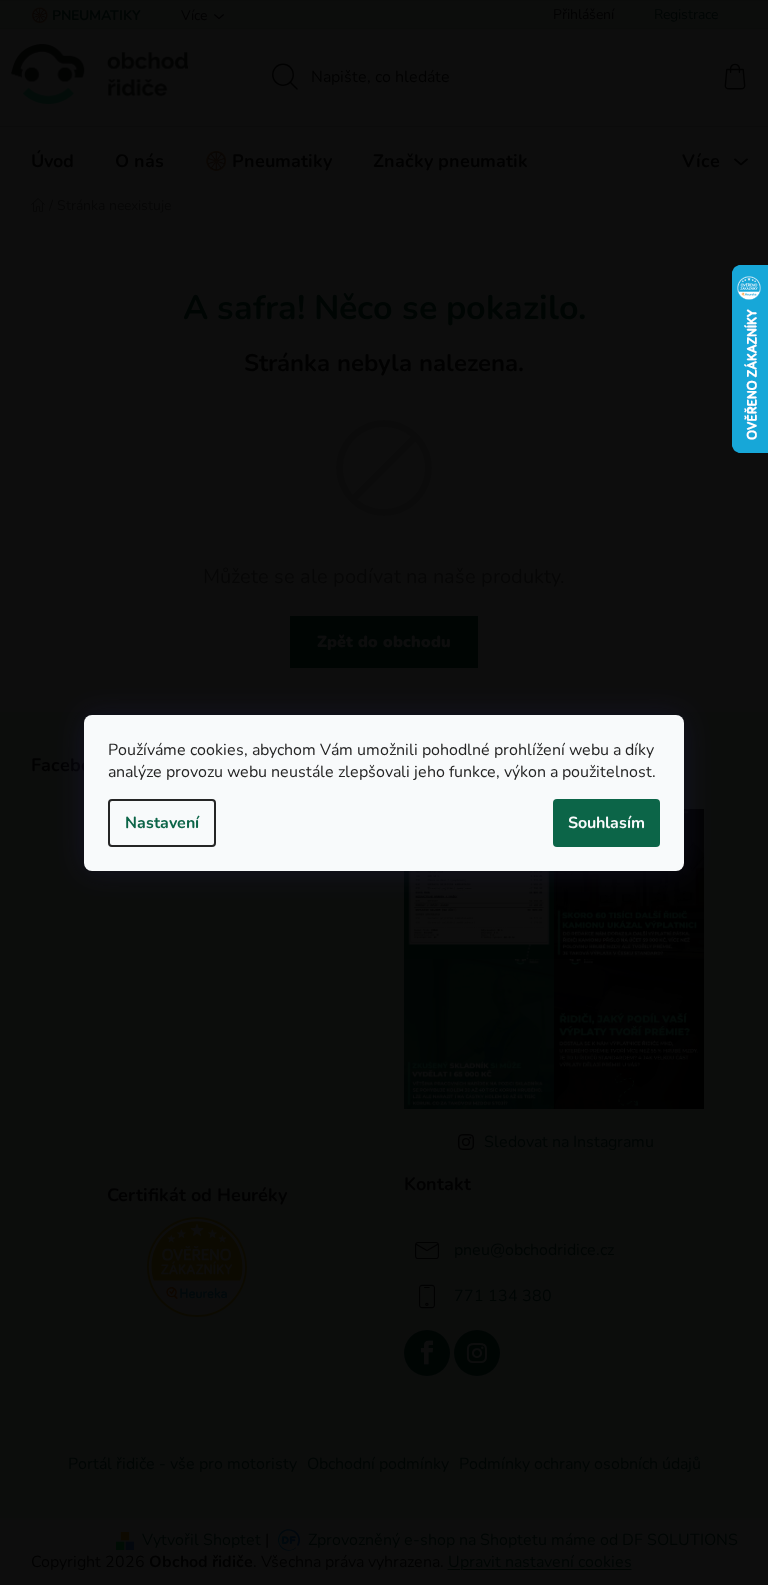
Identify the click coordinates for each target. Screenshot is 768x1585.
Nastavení (162, 823)
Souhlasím (606, 823)
